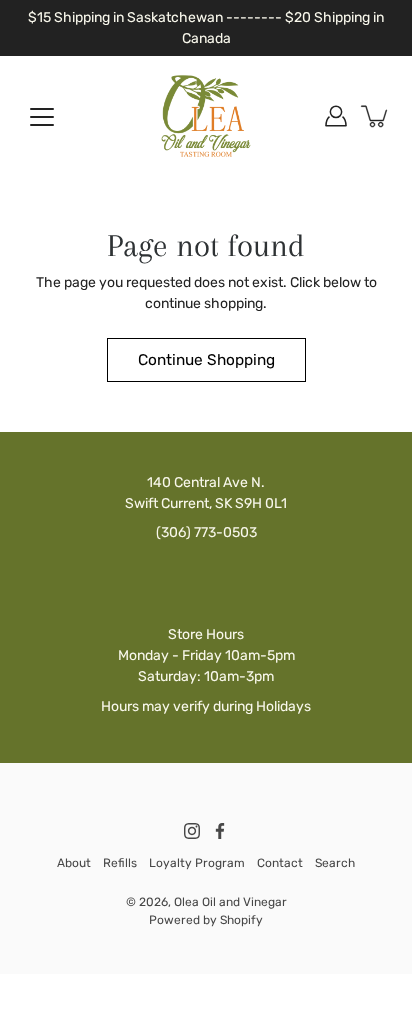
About (74, 863)
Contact (280, 863)
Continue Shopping (206, 360)
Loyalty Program (197, 863)
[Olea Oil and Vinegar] (206, 116)
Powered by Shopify (206, 920)
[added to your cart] (376, 116)
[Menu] (42, 117)
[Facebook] (220, 831)
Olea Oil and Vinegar (230, 902)
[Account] (336, 116)
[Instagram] (192, 831)
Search (335, 863)
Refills (120, 863)
